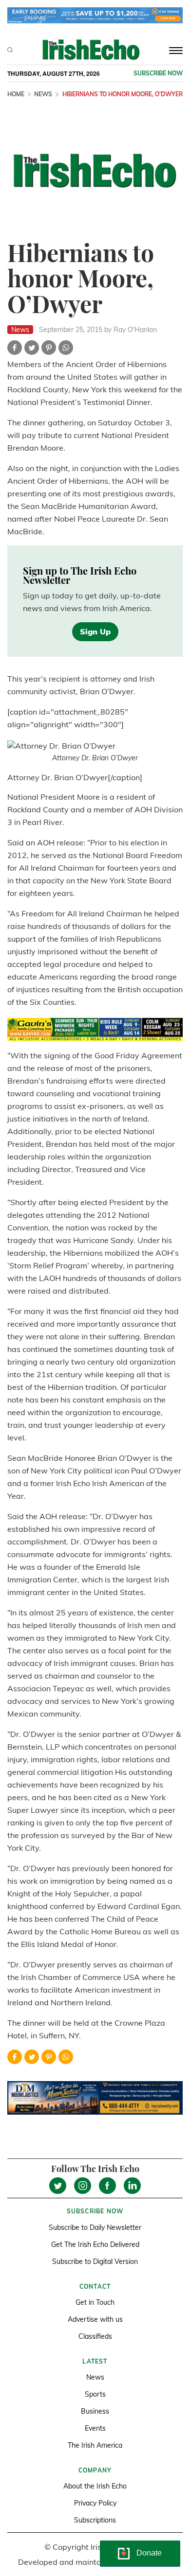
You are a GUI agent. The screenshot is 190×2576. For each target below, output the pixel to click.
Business (95, 2411)
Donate (149, 2553)
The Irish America (95, 2445)
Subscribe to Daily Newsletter (95, 2227)
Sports (95, 2394)
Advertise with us (95, 2319)
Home (16, 94)
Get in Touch (95, 2302)
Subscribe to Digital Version (95, 2261)
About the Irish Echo (95, 2486)
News (43, 94)
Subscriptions (95, 2520)
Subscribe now (158, 73)
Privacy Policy (95, 2503)
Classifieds (95, 2336)
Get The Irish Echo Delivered (95, 2244)
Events (95, 2428)
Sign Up (95, 631)
